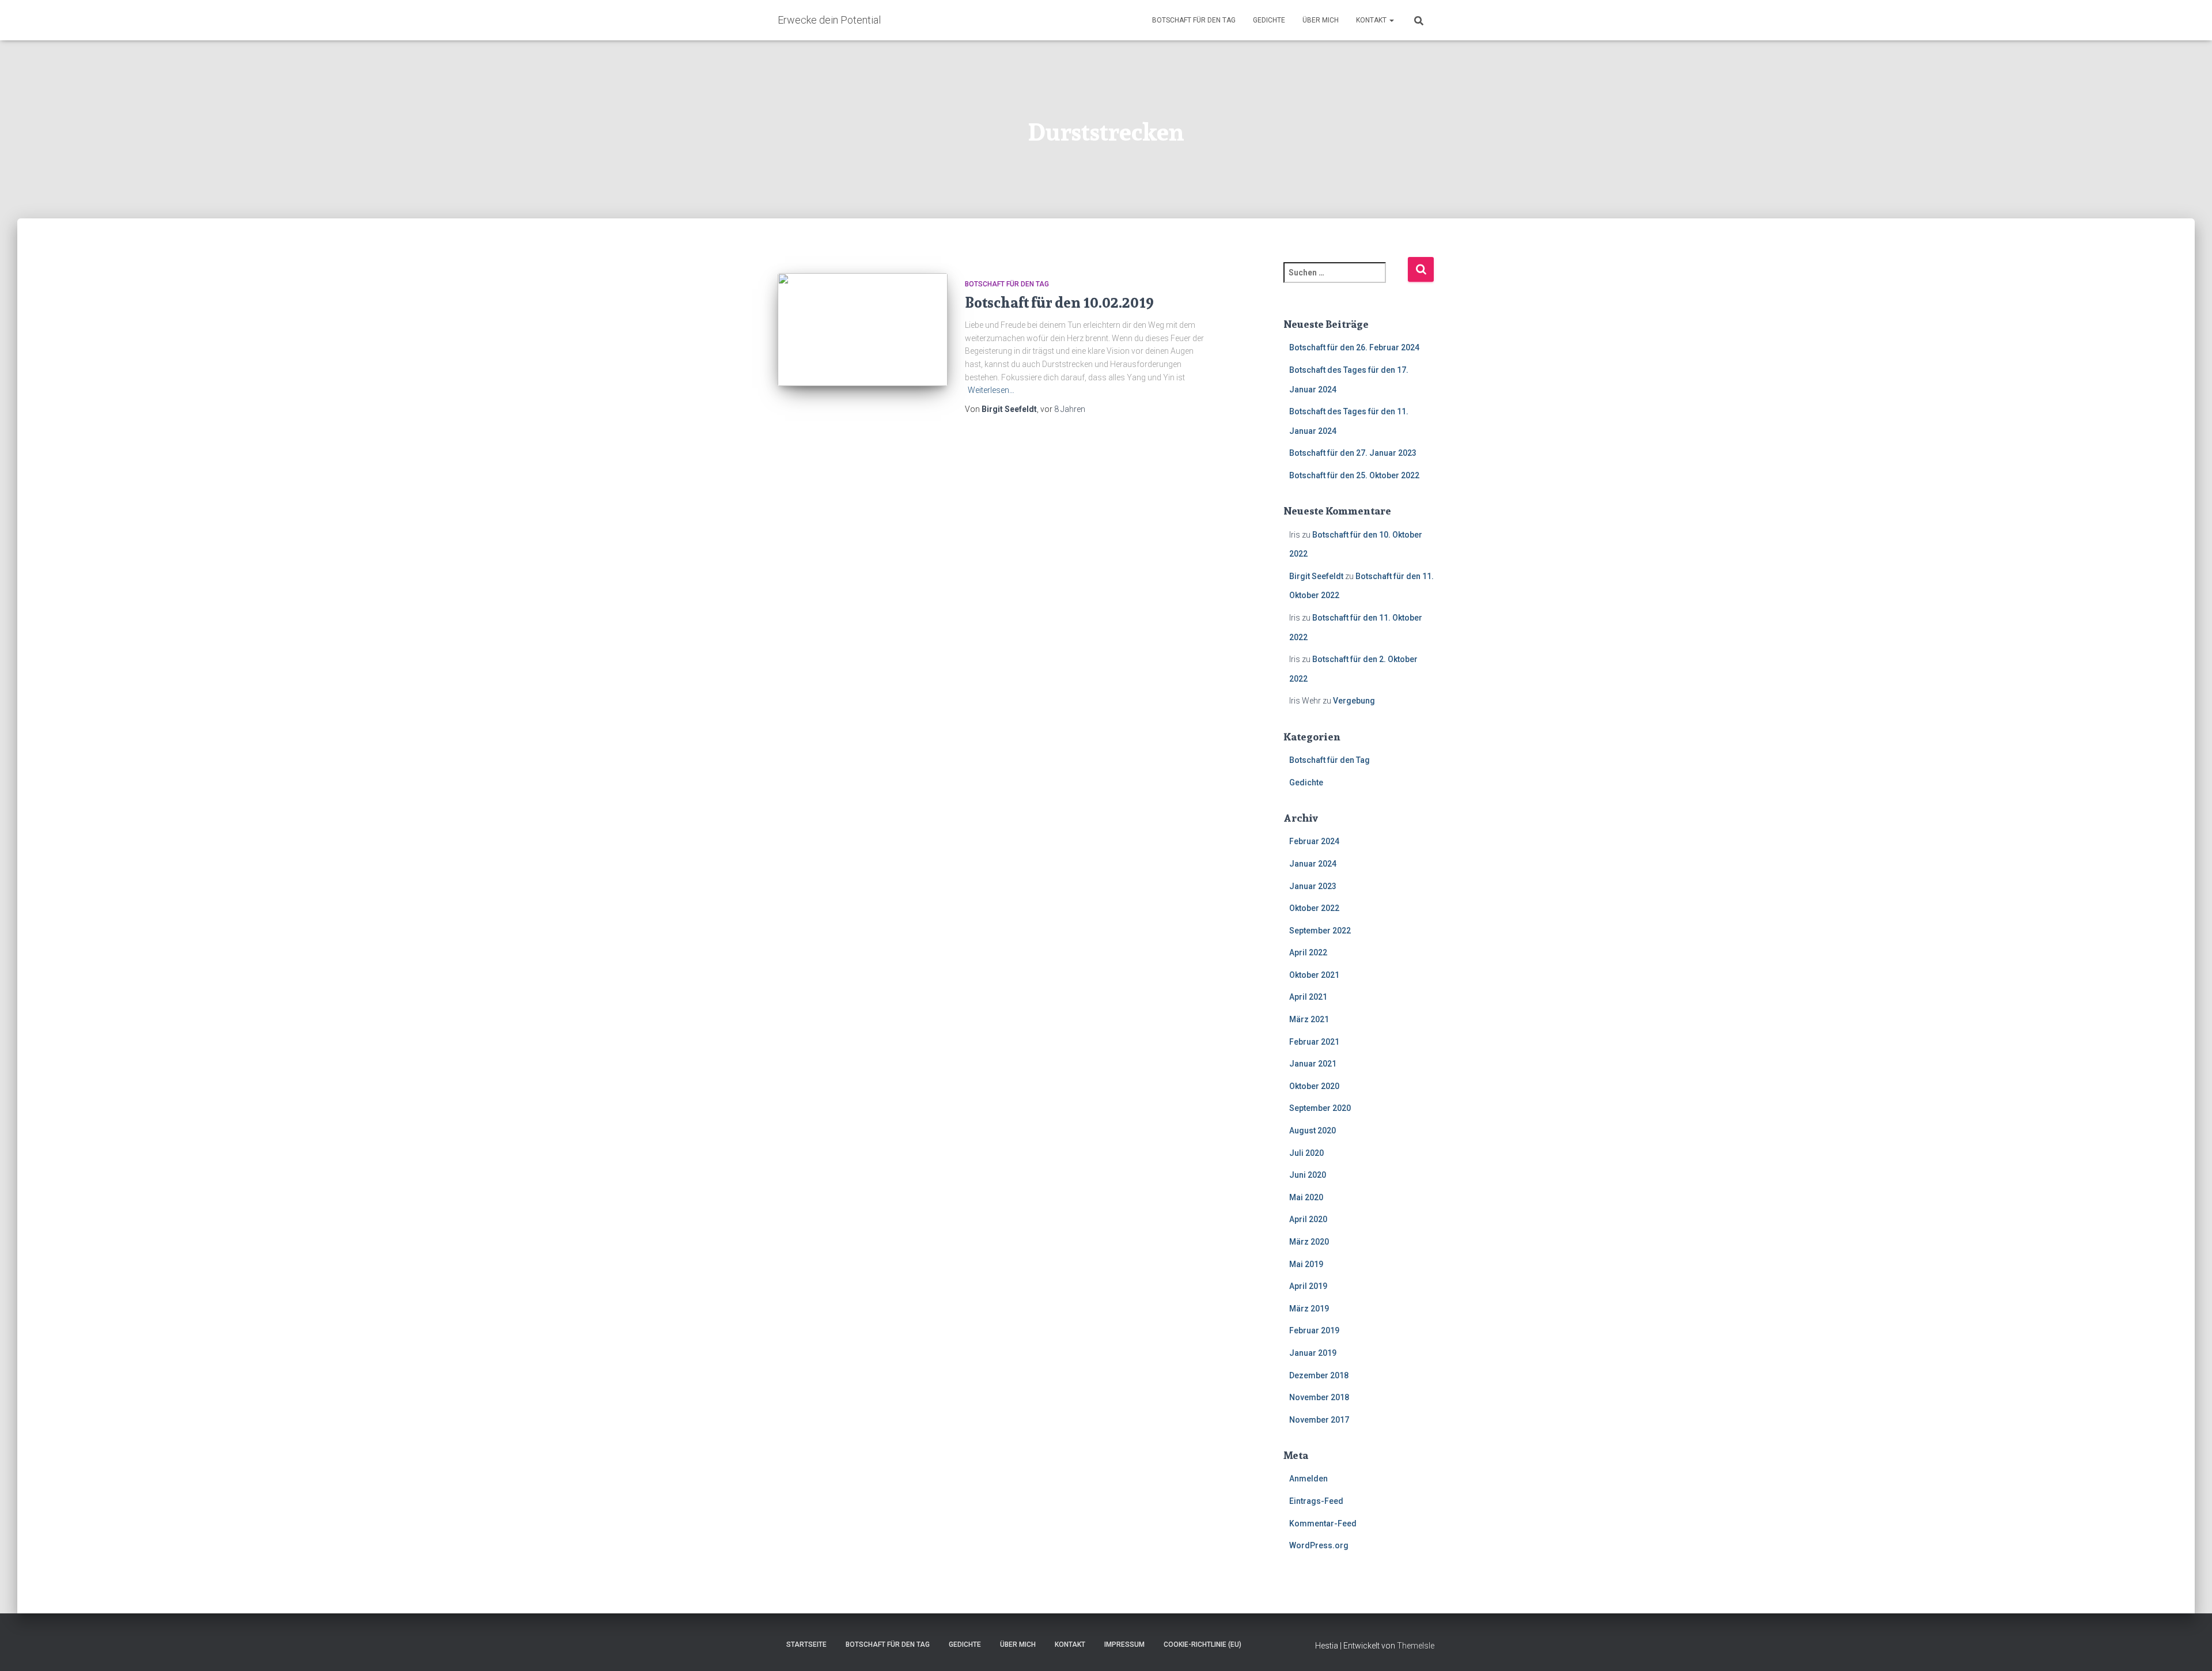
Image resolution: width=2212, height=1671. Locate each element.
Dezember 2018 (1319, 1375)
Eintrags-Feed (1316, 1501)
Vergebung (1354, 701)
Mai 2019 (1306, 1264)
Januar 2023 (1313, 886)
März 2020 (1309, 1242)
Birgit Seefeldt (1316, 576)
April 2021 (1308, 997)
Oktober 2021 (1314, 975)
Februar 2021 (1314, 1042)
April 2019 (1308, 1286)
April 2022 (1308, 952)
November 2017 (1319, 1420)
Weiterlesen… (991, 390)
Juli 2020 (1306, 1153)
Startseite (806, 1644)
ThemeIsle (1416, 1646)
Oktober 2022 (1314, 908)
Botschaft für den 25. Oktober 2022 (1354, 475)
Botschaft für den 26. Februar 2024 (1354, 347)
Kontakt (1372, 20)
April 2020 (1308, 1219)
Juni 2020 (1308, 1175)
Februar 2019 (1314, 1330)
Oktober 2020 (1314, 1086)
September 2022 (1320, 931)
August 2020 (1313, 1131)
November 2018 (1319, 1397)
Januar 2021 (1313, 1064)
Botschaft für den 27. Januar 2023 (1353, 453)
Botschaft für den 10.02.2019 (1059, 303)
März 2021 (1309, 1019)
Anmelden (1308, 1479)
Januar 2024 (1313, 864)
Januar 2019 (1313, 1353)
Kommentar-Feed (1323, 1523)
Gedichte (1269, 20)
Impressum (1124, 1644)
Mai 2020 (1306, 1197)
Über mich (1321, 20)
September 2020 (1320, 1108)
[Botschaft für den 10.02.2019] (863, 330)
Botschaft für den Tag (1194, 20)
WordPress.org (1319, 1545)
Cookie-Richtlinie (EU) (1202, 1644)
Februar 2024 (1314, 841)
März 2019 (1309, 1309)
